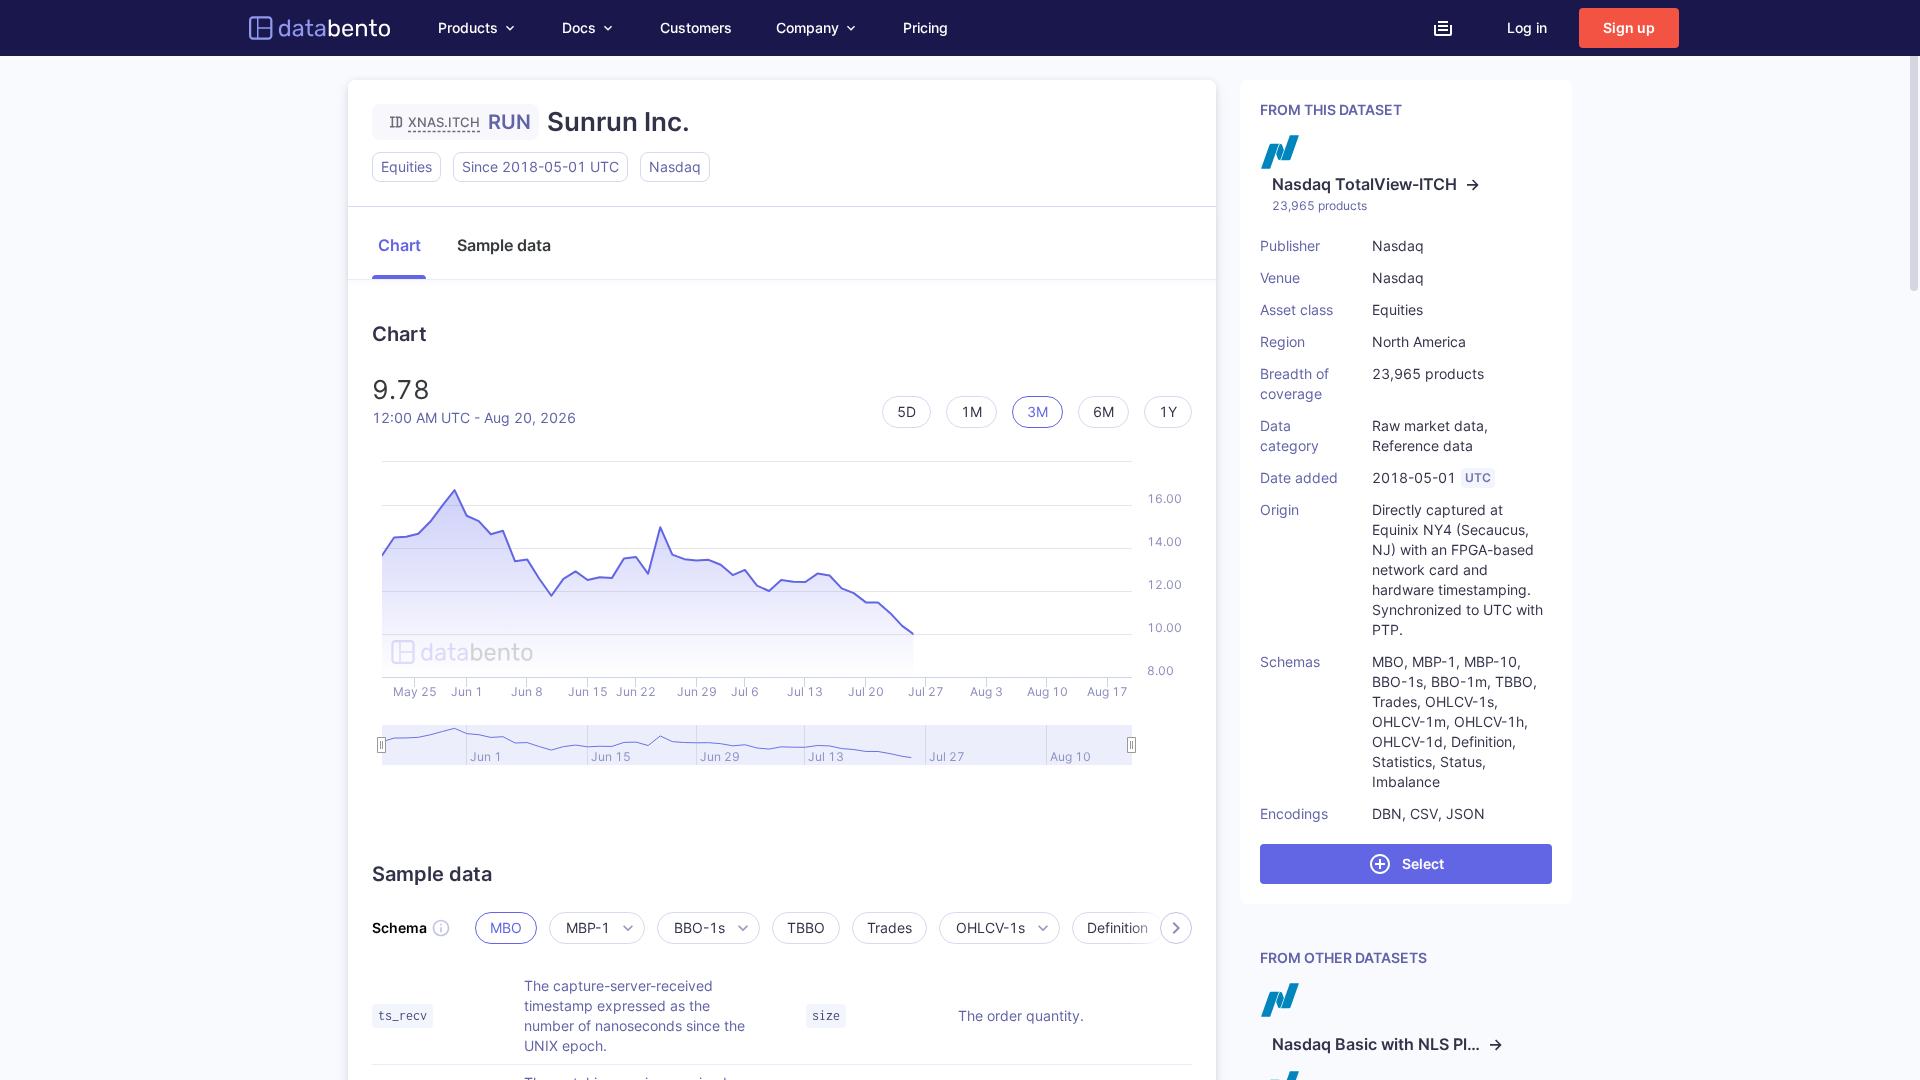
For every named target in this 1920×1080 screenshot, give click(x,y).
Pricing (925, 27)
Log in (1527, 27)
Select (1423, 863)
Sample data (504, 245)
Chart (399, 245)
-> (1376, 184)
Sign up (1629, 27)
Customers (696, 27)
